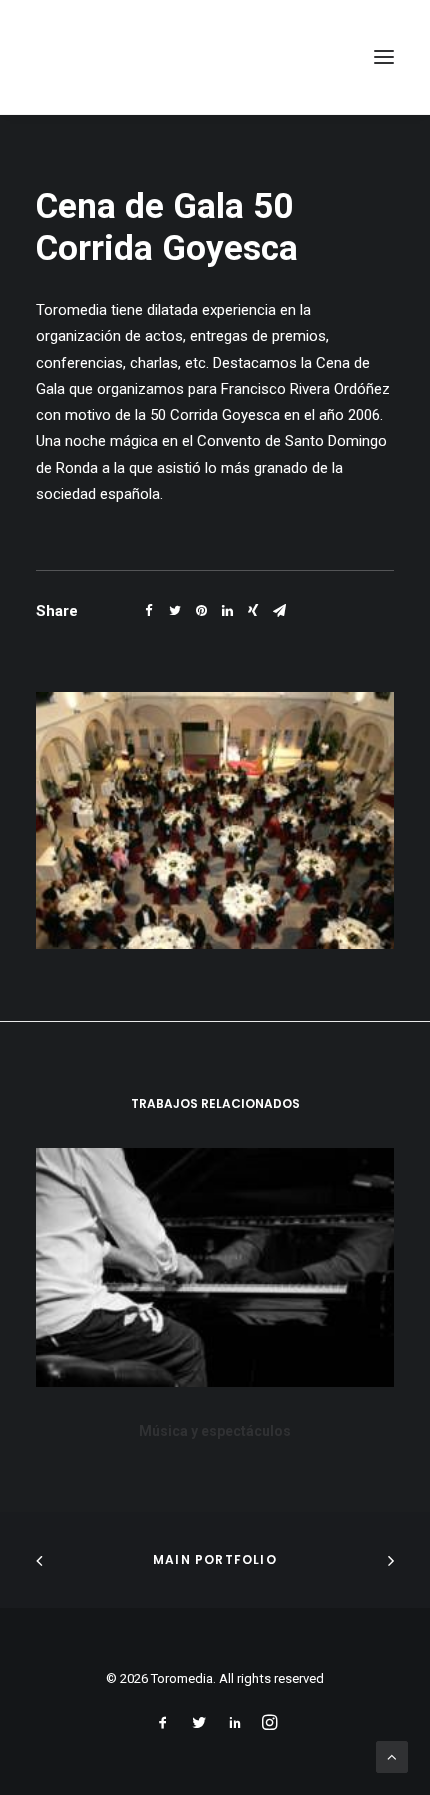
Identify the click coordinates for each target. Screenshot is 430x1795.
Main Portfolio (215, 1559)
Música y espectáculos (215, 1431)
